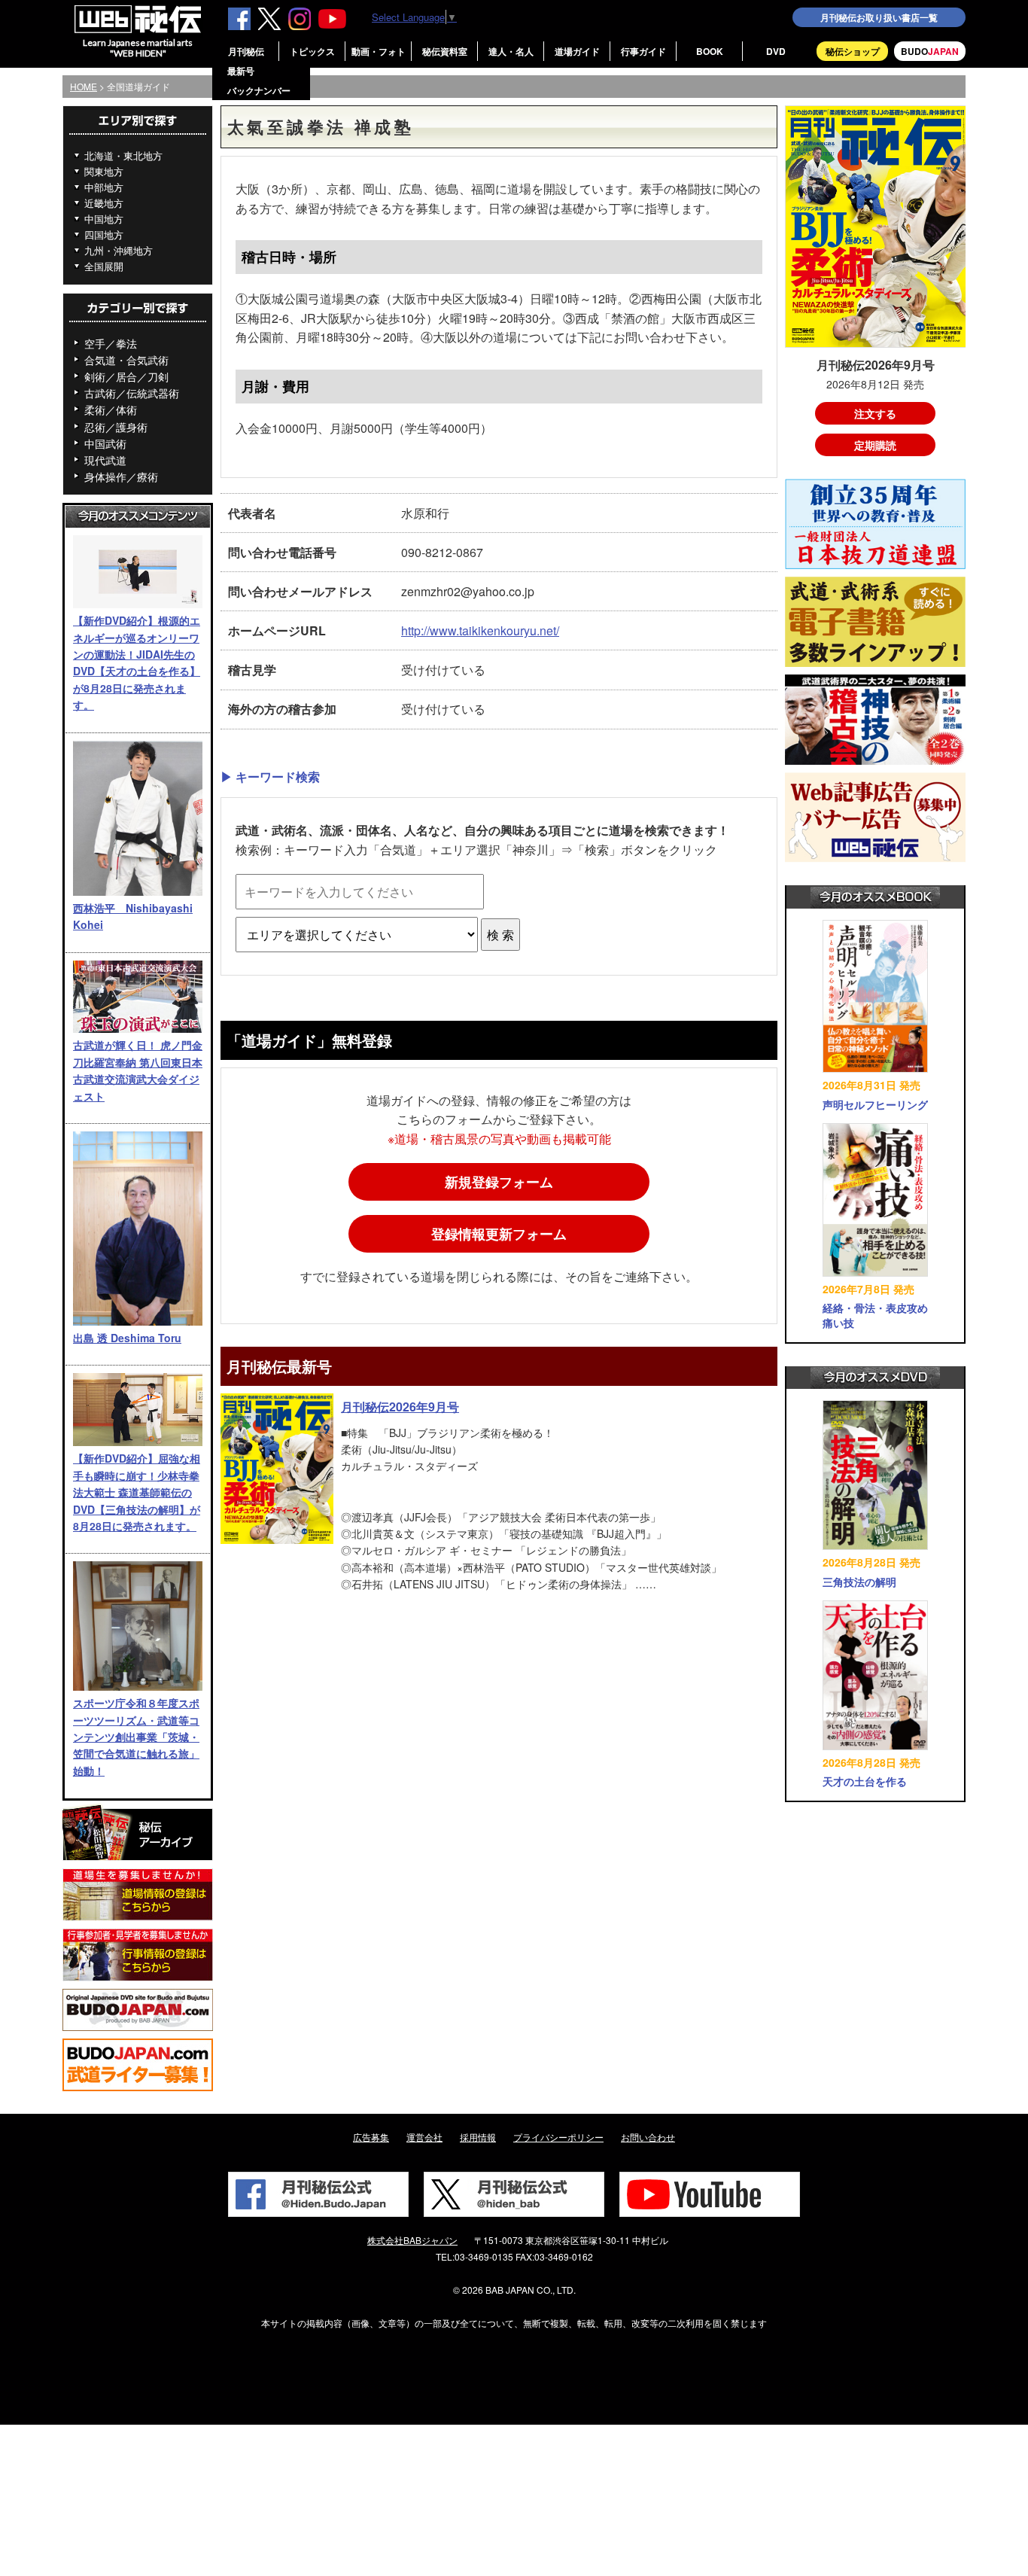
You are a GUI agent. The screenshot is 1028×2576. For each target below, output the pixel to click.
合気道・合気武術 (126, 360)
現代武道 (105, 460)
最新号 (241, 71)
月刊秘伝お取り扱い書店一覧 (879, 17)
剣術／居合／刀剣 (126, 376)
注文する (875, 413)
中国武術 (105, 443)
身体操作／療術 (121, 477)
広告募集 (371, 2137)
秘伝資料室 (445, 51)
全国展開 (104, 266)
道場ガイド (577, 51)
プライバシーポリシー (558, 2137)
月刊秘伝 (246, 51)
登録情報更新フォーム (499, 1234)
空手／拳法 (111, 343)
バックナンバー (259, 90)
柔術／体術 (111, 410)
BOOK (710, 51)
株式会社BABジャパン (412, 2240)
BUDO (930, 51)
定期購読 (875, 445)
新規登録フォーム (499, 1182)
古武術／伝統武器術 (132, 393)
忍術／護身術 (116, 427)
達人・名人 (511, 51)
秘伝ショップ (853, 51)
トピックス (312, 51)
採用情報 (478, 2137)
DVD (776, 51)
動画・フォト (379, 51)
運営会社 (424, 2137)
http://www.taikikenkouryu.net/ (480, 630)
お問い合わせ (648, 2137)
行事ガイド (643, 51)
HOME (84, 86)
